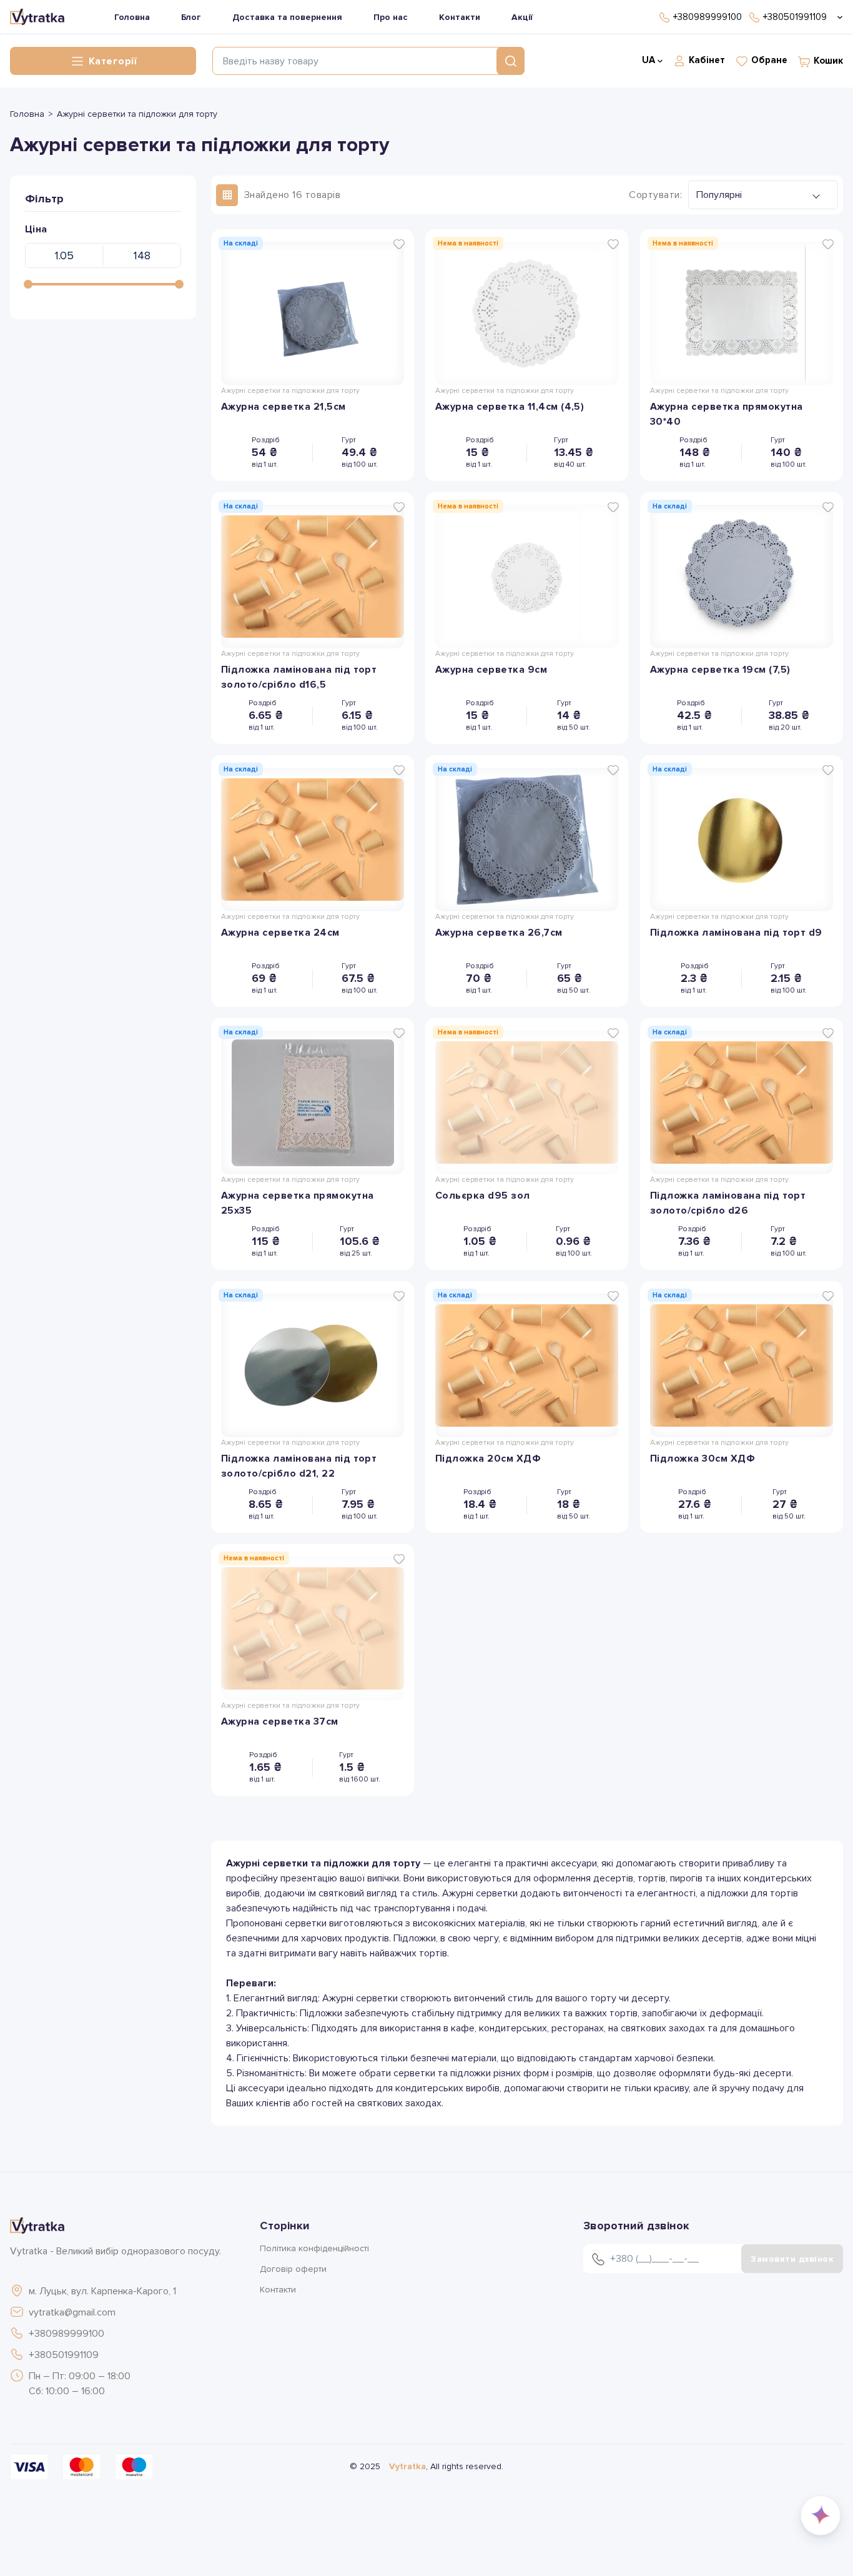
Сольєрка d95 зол (483, 1196)
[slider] (28, 284)
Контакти (460, 17)
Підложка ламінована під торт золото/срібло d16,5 (299, 677)
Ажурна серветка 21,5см (284, 407)
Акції (522, 17)
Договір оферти (293, 2269)
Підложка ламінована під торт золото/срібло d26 (728, 1203)
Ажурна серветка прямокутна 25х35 (297, 1203)
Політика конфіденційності (314, 2248)
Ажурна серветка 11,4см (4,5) (510, 407)
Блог (191, 17)
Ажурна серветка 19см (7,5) (720, 670)
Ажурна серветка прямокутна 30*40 (726, 414)
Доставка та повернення (287, 17)
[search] (510, 61)
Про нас (391, 17)
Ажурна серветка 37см (280, 1721)
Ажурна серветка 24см (280, 933)
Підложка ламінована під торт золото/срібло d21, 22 (299, 1466)
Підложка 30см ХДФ (703, 1459)
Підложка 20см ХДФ (488, 1459)
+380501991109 (64, 2355)
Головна (132, 17)
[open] (838, 17)
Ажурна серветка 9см (491, 670)
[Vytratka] (37, 17)
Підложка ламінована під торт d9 (736, 933)
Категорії (112, 61)
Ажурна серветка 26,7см (499, 933)
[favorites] (399, 244)
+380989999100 (67, 2334)
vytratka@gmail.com (72, 2312)
